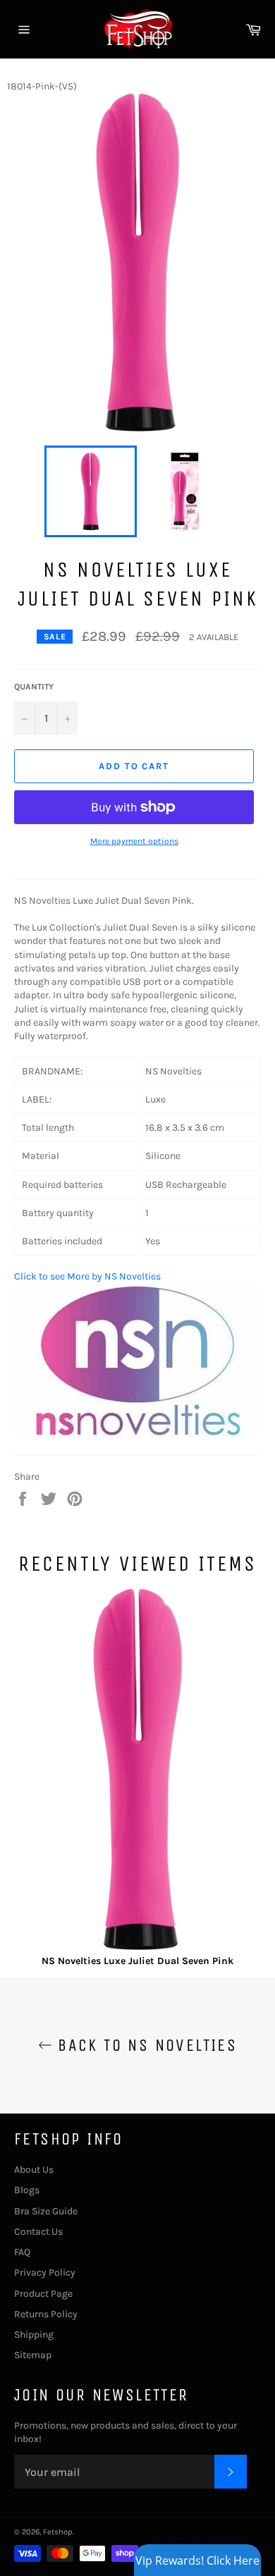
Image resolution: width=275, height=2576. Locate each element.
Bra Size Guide (46, 2211)
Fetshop (58, 2532)
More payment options (134, 841)
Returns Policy (46, 2314)
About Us (34, 2170)
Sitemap (33, 2355)
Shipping (34, 2335)
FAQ (22, 2252)
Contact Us (38, 2232)
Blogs (27, 2190)
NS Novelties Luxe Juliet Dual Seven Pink (137, 1961)
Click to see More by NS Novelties (87, 1276)
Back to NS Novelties (145, 2045)
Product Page (43, 2294)
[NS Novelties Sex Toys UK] (137, 1434)
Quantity (34, 687)
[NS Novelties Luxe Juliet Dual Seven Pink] (137, 1771)
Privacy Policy (45, 2273)
